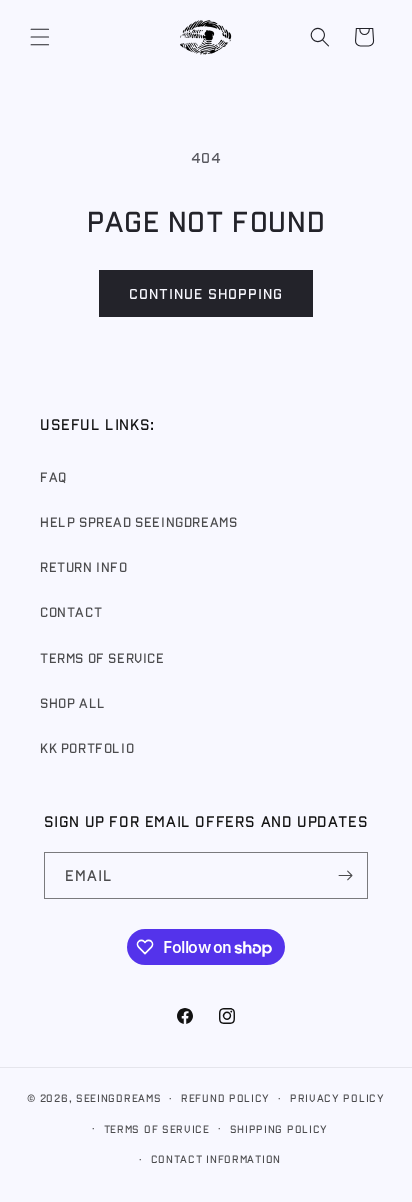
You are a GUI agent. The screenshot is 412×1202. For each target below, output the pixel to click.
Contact (71, 612)
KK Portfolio (87, 748)
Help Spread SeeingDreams (138, 522)
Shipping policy (279, 1128)
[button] (40, 37)
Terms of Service (102, 658)
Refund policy (225, 1097)
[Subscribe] (345, 875)
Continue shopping (206, 293)
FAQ (53, 477)
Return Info (84, 567)
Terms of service (157, 1128)
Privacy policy (337, 1097)
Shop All (73, 703)
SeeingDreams (118, 1097)
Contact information (216, 1158)
